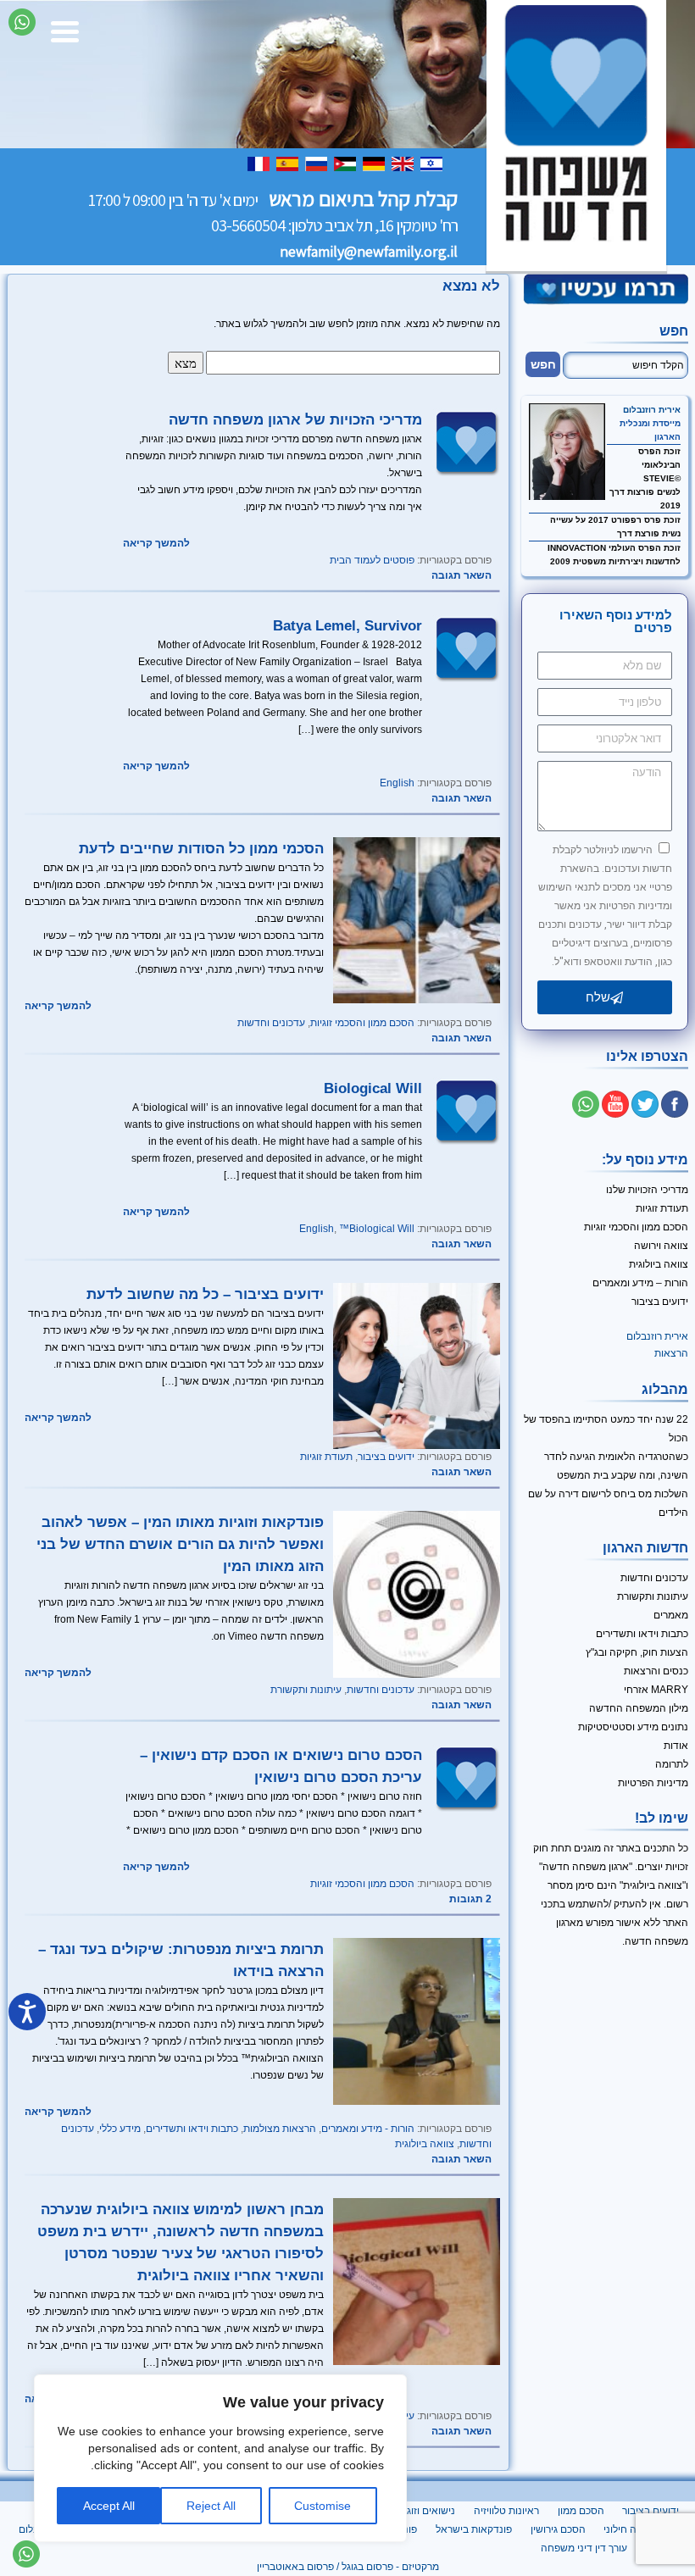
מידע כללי (120, 2129)
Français (260, 163)
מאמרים (671, 1615)
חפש (674, 331)
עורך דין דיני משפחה (584, 2548)
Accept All (109, 2506)
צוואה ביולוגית (425, 2144)
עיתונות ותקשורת (306, 1690)
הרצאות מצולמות (280, 2129)
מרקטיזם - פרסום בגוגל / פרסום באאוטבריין (348, 2567)
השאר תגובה (461, 575)
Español (289, 163)
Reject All (211, 2506)
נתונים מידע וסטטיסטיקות (633, 1727)
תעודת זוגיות (326, 1457)
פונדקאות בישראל (474, 2529)
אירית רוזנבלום (652, 410)
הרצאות (671, 1353)
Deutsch (375, 163)
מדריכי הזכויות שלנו (647, 1190)
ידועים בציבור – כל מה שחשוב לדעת (205, 1294)
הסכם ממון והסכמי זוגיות (362, 1023)
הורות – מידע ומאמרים (640, 1283)
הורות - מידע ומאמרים (368, 2129)
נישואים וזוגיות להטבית (407, 2511)
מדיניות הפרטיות (653, 1783)
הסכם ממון (581, 2511)
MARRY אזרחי (656, 1690)
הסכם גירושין (558, 2529)
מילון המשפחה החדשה (639, 1708)
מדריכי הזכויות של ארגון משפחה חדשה (295, 419)
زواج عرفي (347, 163)
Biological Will (373, 1088)
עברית (433, 163)
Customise (322, 2506)
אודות (676, 1746)
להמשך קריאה (156, 543)
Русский (318, 163)
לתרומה (672, 1764)
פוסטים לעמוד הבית (372, 560)
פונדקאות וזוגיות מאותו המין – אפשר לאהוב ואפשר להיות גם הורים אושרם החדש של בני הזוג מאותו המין (180, 1544)
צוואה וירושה (661, 1246)
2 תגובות (470, 1899)
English (404, 163)
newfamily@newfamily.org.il (369, 252)
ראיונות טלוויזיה (506, 2511)
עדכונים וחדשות (271, 1023)
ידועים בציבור (386, 1457)
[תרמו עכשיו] (605, 302)
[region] (220, 2458)
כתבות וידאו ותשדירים (192, 2129)
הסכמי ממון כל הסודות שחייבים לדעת (201, 848)
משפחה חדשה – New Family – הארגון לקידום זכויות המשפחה (576, 136)
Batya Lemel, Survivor (347, 625)
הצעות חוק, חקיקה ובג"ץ (637, 1652)
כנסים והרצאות (656, 1671)
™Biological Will (377, 1229)
